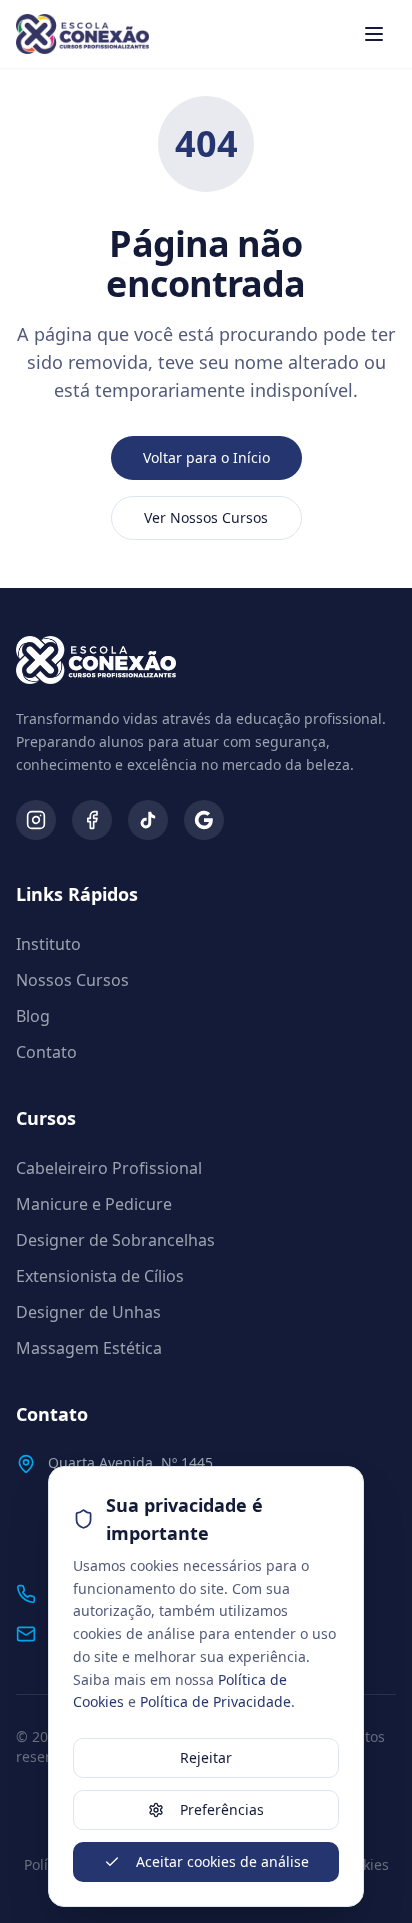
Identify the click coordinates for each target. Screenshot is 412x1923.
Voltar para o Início (206, 457)
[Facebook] (92, 820)
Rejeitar (206, 1757)
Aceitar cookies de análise (222, 1861)
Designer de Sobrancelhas (115, 1240)
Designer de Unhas (88, 1312)
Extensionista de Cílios (100, 1276)
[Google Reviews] (204, 820)
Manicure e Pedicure (94, 1204)
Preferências (222, 1809)
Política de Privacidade (215, 1701)
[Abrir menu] (374, 34)
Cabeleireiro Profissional (109, 1168)
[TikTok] (148, 820)
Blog (33, 1016)
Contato (46, 1052)
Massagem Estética (89, 1348)
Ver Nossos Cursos (206, 517)
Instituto (48, 944)
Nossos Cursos (72, 980)
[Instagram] (36, 820)
